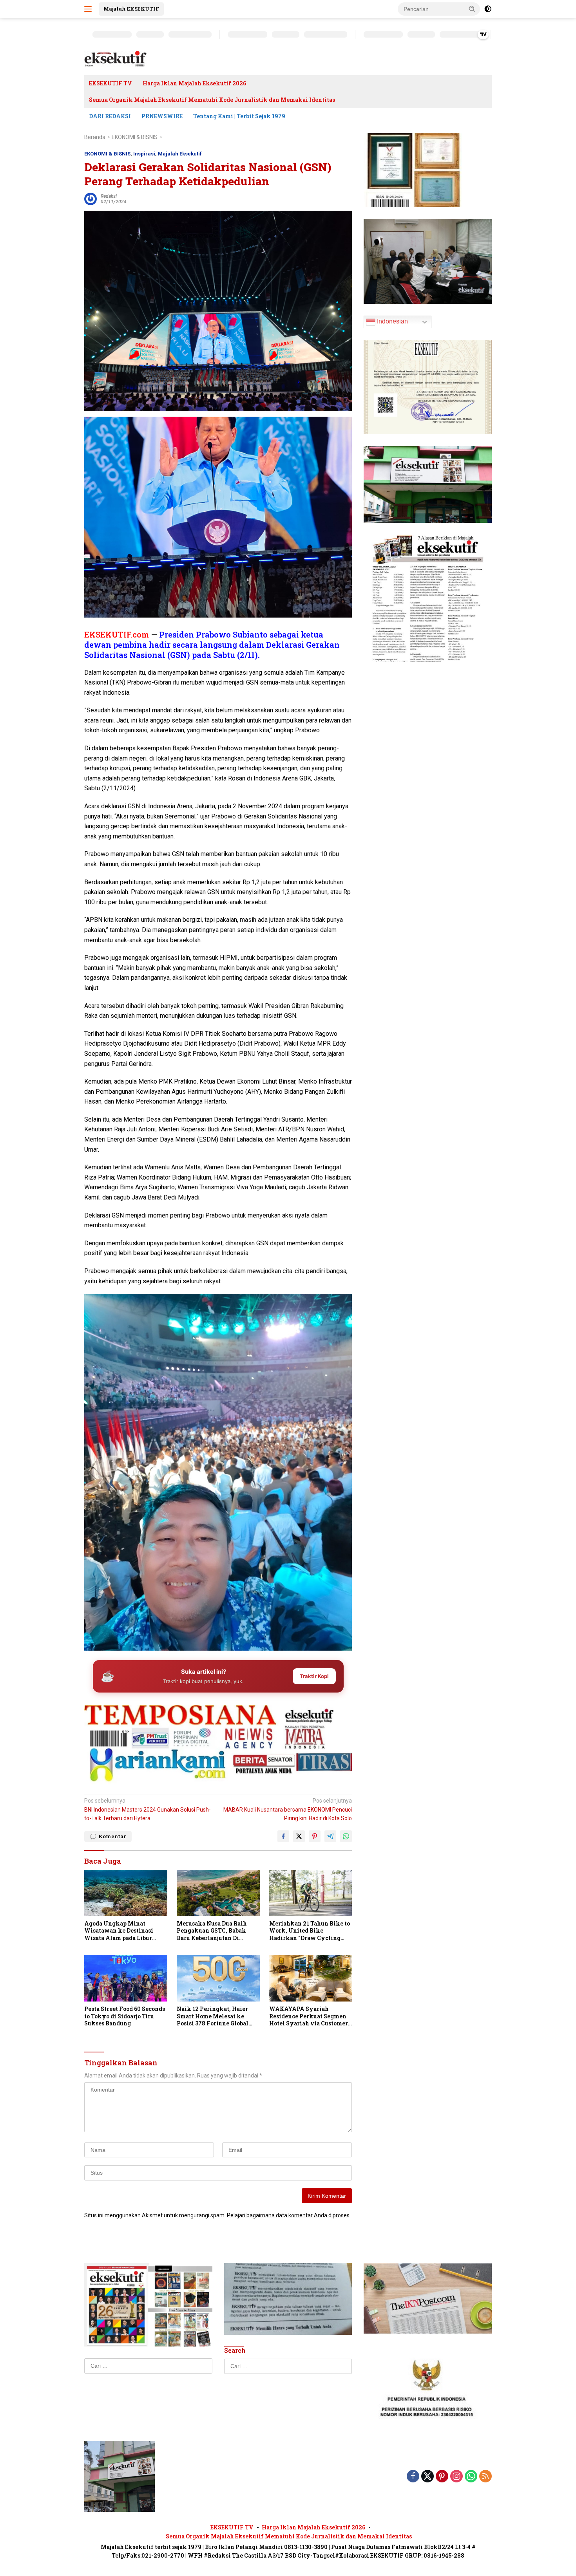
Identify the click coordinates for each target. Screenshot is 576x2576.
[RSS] (485, 2477)
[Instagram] (456, 2477)
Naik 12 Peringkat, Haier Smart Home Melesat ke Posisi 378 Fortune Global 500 (213, 2016)
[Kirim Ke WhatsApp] (346, 1836)
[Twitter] (427, 2477)
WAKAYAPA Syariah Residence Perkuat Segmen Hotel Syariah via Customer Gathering (309, 2016)
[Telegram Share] (330, 1836)
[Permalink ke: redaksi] (91, 198)
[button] (472, 9)
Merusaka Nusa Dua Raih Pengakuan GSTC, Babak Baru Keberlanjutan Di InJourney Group (212, 1931)
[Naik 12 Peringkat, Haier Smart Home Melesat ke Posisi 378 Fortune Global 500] (218, 1979)
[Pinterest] (442, 2477)
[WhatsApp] (471, 2477)
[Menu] (90, 9)
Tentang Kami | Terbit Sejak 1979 (239, 116)
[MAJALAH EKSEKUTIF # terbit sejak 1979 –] (116, 59)
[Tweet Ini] (299, 1836)
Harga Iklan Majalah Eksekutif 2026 (194, 83)
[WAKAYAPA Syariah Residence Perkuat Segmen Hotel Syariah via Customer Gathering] (311, 1979)
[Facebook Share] (283, 1836)
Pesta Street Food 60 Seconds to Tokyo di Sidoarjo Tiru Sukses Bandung (125, 2016)
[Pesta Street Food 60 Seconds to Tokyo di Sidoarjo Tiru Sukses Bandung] (126, 1979)
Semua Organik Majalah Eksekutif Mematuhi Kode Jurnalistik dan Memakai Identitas (212, 100)
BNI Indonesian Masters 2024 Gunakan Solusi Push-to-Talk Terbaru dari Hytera (148, 1809)
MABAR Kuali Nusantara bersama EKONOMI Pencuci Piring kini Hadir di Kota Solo (288, 1809)
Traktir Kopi (314, 1676)
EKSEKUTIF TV (110, 83)
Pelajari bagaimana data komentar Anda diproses (288, 2215)
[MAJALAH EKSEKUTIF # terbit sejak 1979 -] (120, 2476)
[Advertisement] (218, 1715)
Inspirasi (144, 154)
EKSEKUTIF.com (117, 634)
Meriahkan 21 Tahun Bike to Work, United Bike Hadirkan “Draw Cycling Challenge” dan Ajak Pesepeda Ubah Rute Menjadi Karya (310, 1931)
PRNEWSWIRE (162, 116)
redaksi (109, 196)
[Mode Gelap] (488, 9)
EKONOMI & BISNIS (107, 154)
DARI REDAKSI (110, 116)
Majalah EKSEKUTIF (131, 9)
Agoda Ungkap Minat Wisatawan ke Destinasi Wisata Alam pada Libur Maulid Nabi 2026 (119, 1931)
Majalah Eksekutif (180, 154)
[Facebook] (413, 2477)
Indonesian (392, 321)
